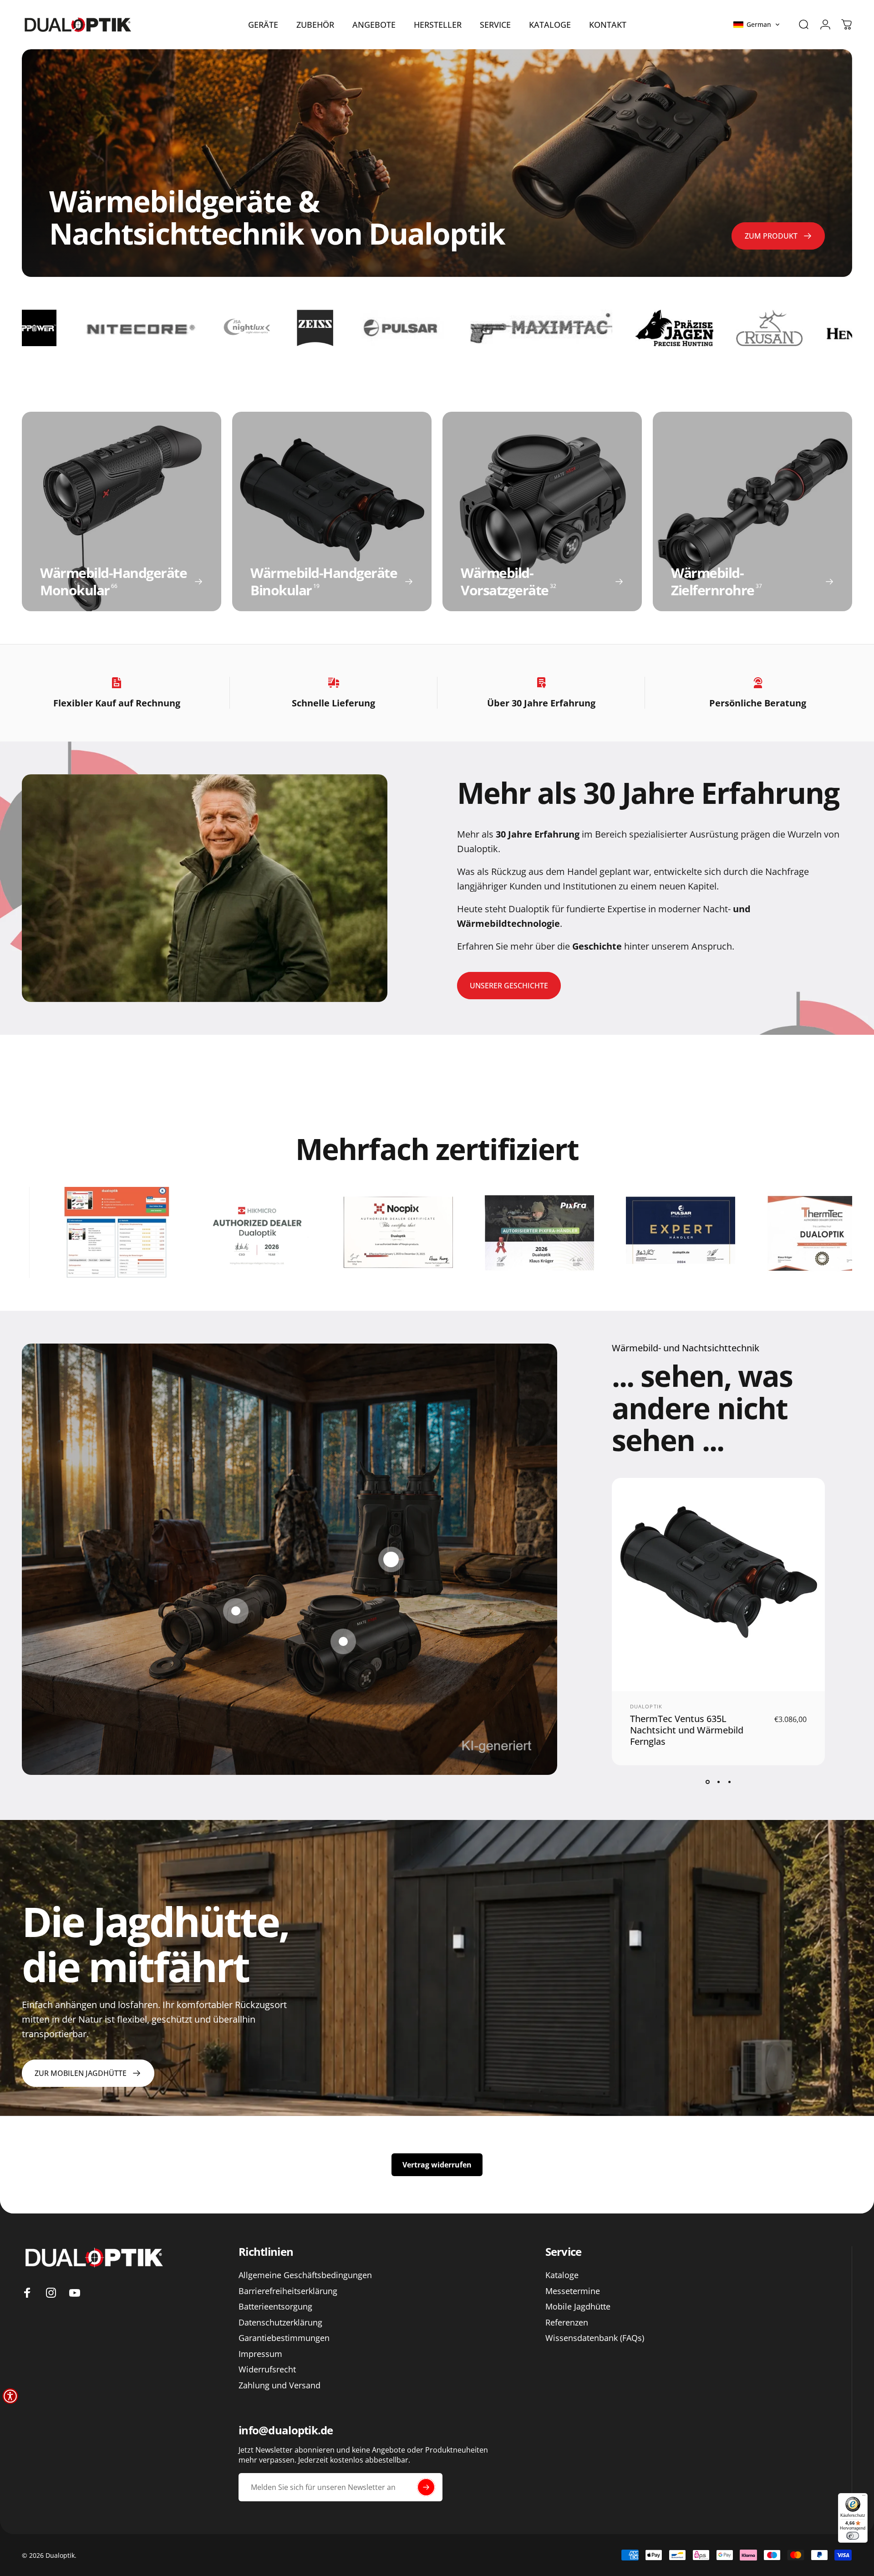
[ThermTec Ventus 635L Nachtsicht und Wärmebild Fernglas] (391, 1559)
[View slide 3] (729, 1782)
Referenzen (567, 2323)
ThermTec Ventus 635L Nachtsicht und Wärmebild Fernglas (687, 1730)
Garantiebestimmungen (284, 2338)
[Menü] (864, 2497)
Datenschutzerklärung (280, 2323)
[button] (757, 25)
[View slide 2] (718, 1782)
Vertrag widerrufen (437, 2165)
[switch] (853, 2536)
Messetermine (573, 2291)
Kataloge (562, 2275)
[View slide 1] (707, 1782)
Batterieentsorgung (275, 2307)
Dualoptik (646, 1706)
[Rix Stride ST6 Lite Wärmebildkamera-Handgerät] (236, 1611)
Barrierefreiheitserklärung (288, 2291)
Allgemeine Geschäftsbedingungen (305, 2275)
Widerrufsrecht (267, 2369)
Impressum (260, 2354)
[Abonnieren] (426, 2487)
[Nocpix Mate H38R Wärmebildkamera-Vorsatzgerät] (343, 1641)
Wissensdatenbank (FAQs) (595, 2338)
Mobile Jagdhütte (578, 2307)
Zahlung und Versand (279, 2385)
